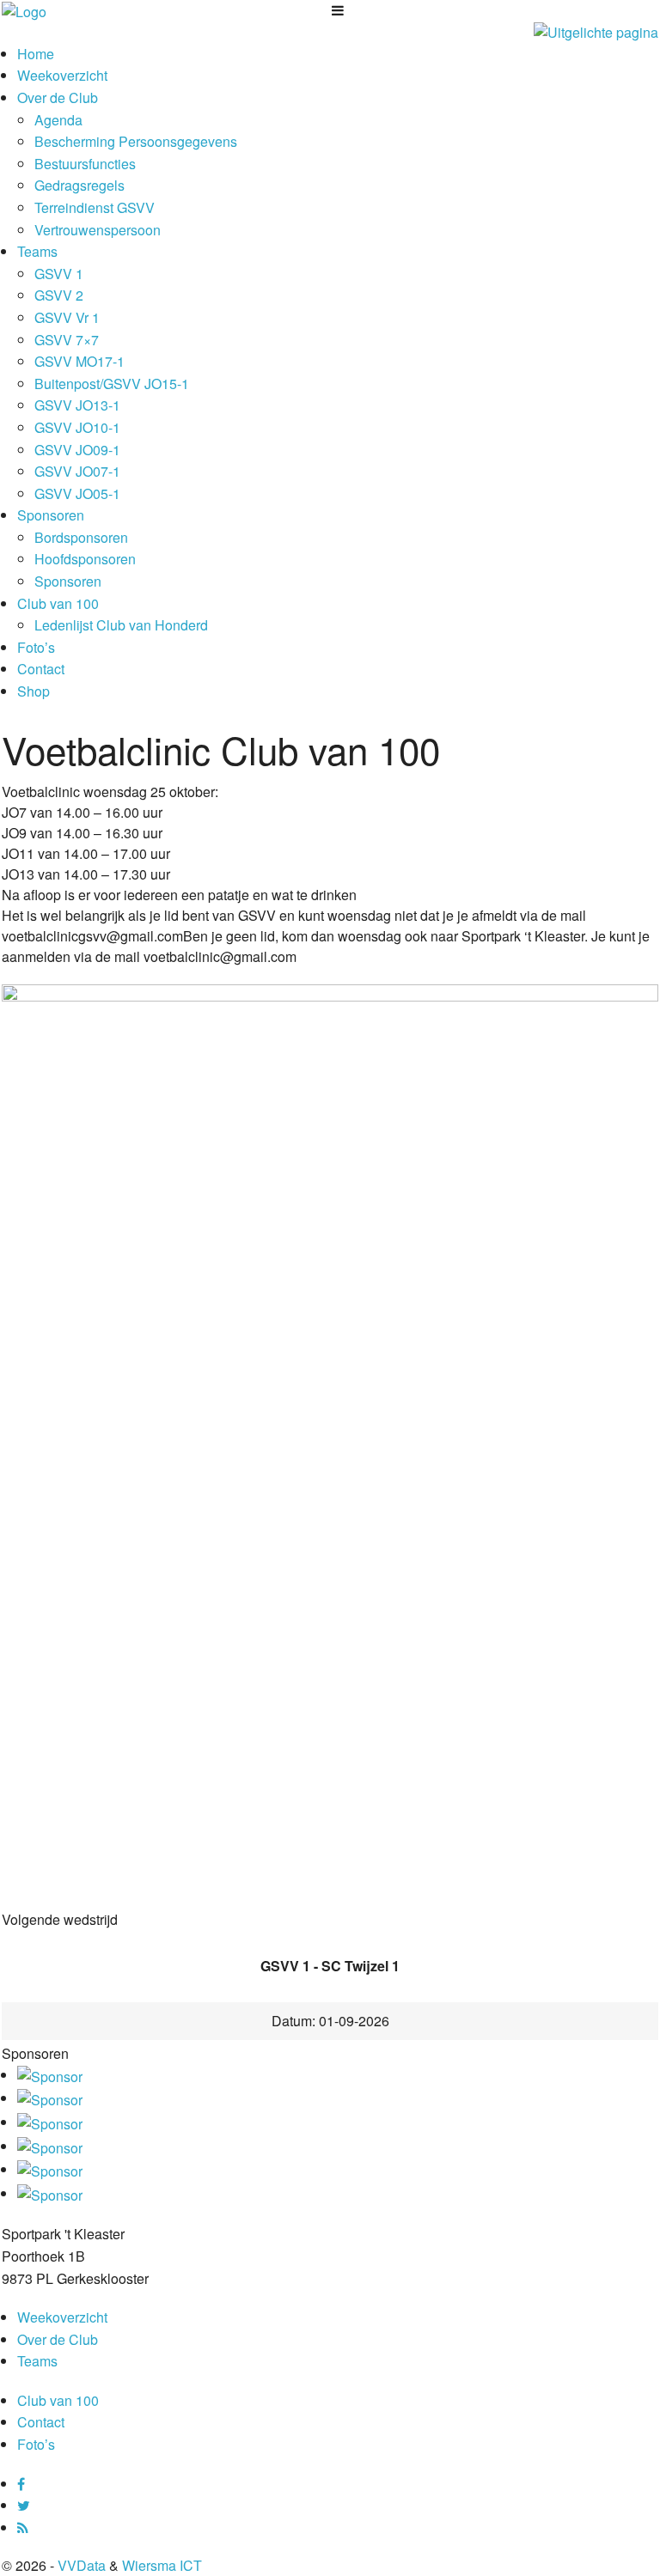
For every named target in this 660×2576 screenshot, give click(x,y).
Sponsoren (51, 515)
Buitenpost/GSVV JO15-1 (112, 384)
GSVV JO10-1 (77, 427)
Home (36, 54)
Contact (41, 669)
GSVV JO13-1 (77, 405)
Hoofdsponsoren (85, 559)
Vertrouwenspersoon (98, 230)
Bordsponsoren (81, 537)
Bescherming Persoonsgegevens (136, 141)
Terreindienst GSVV (95, 207)
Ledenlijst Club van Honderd (121, 625)
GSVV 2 (59, 295)
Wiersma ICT (162, 2565)
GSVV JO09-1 (77, 450)
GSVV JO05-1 (77, 493)
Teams (37, 251)
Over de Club (58, 97)
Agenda (58, 120)
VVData (82, 2565)
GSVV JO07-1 (77, 471)
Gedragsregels (79, 185)
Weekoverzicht (62, 75)
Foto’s (36, 647)
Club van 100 (58, 603)
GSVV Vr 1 (67, 317)
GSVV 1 (59, 274)
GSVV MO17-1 (79, 361)
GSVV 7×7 (67, 340)
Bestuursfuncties (85, 164)
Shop (34, 691)
